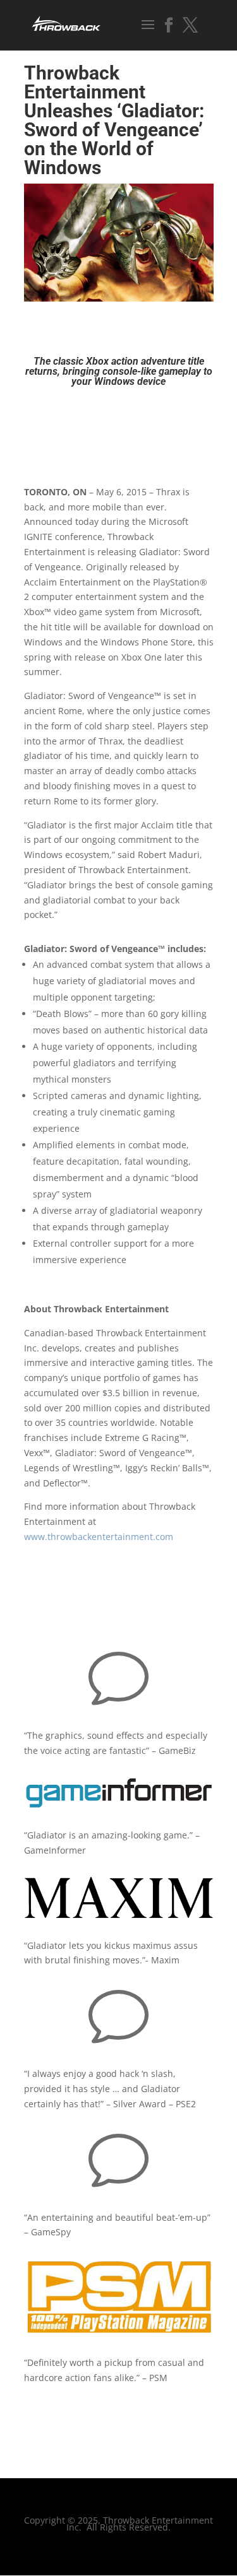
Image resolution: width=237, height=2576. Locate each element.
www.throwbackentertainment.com (99, 1537)
